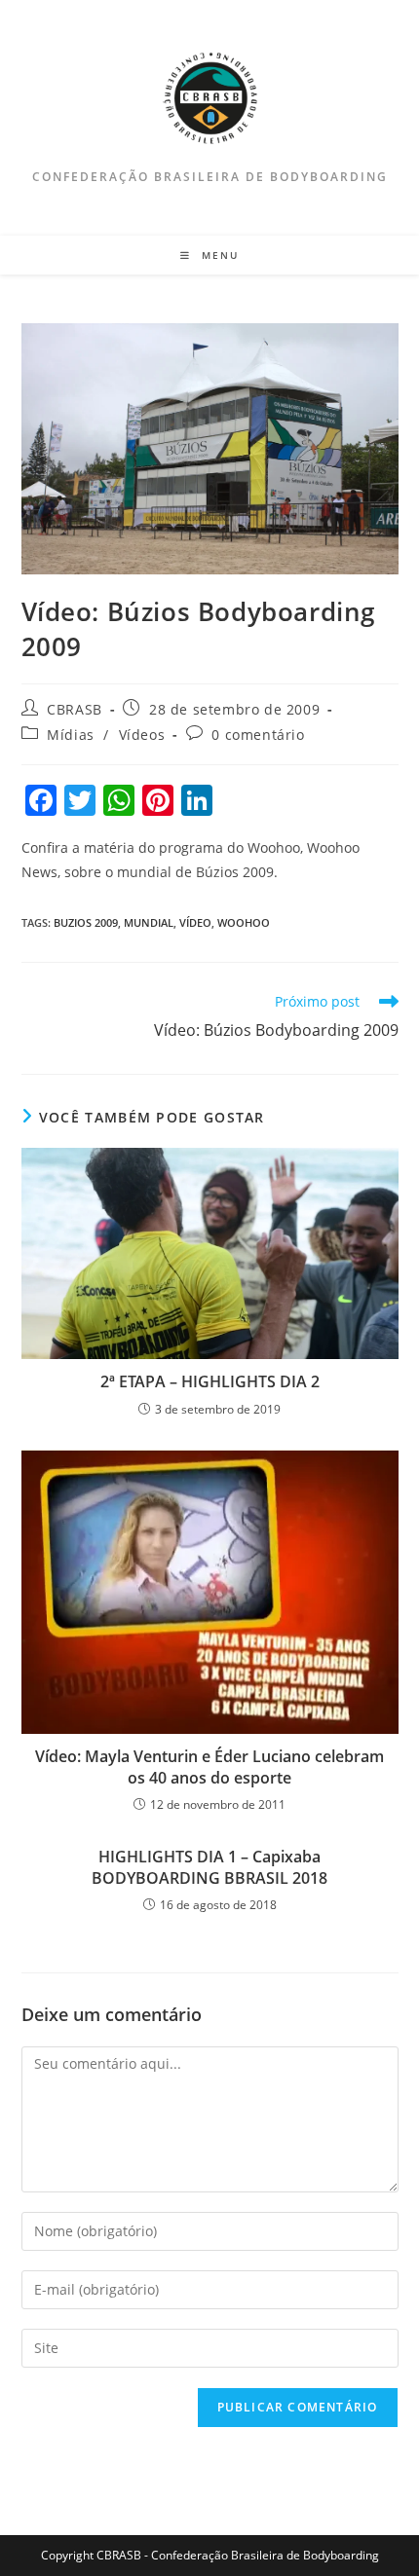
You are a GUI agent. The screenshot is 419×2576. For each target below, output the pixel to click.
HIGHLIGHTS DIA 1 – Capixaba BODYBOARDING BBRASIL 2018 (209, 1867)
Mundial (149, 922)
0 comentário (258, 735)
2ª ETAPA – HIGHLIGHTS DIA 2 (210, 1381)
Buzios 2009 (86, 922)
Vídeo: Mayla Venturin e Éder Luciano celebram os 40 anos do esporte (209, 1767)
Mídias (71, 735)
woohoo (244, 922)
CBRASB (75, 709)
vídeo (195, 922)
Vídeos (142, 735)
